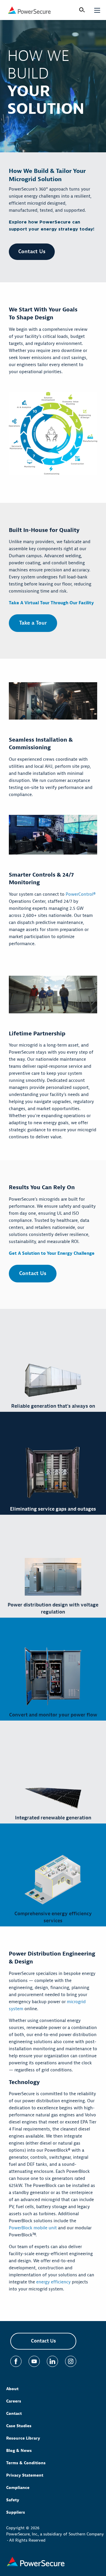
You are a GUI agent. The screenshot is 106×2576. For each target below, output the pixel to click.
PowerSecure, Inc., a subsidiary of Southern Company (55, 2534)
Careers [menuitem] (14, 2401)
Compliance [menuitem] (18, 2488)
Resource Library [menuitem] (23, 2438)
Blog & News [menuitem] (19, 2451)
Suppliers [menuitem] (16, 2512)
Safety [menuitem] (13, 2500)
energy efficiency (53, 2282)
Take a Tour (33, 623)
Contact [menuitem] (14, 2414)
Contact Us (32, 252)
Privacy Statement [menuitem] (25, 2475)
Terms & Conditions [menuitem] (26, 2463)
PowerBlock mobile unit (33, 2228)
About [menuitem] (12, 2389)
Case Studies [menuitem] (19, 2426)
